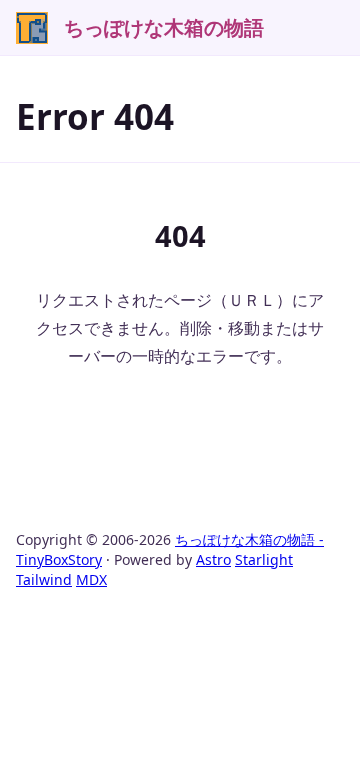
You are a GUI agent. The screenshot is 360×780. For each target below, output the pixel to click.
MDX (91, 579)
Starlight (264, 559)
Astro (213, 559)
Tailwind (44, 579)
